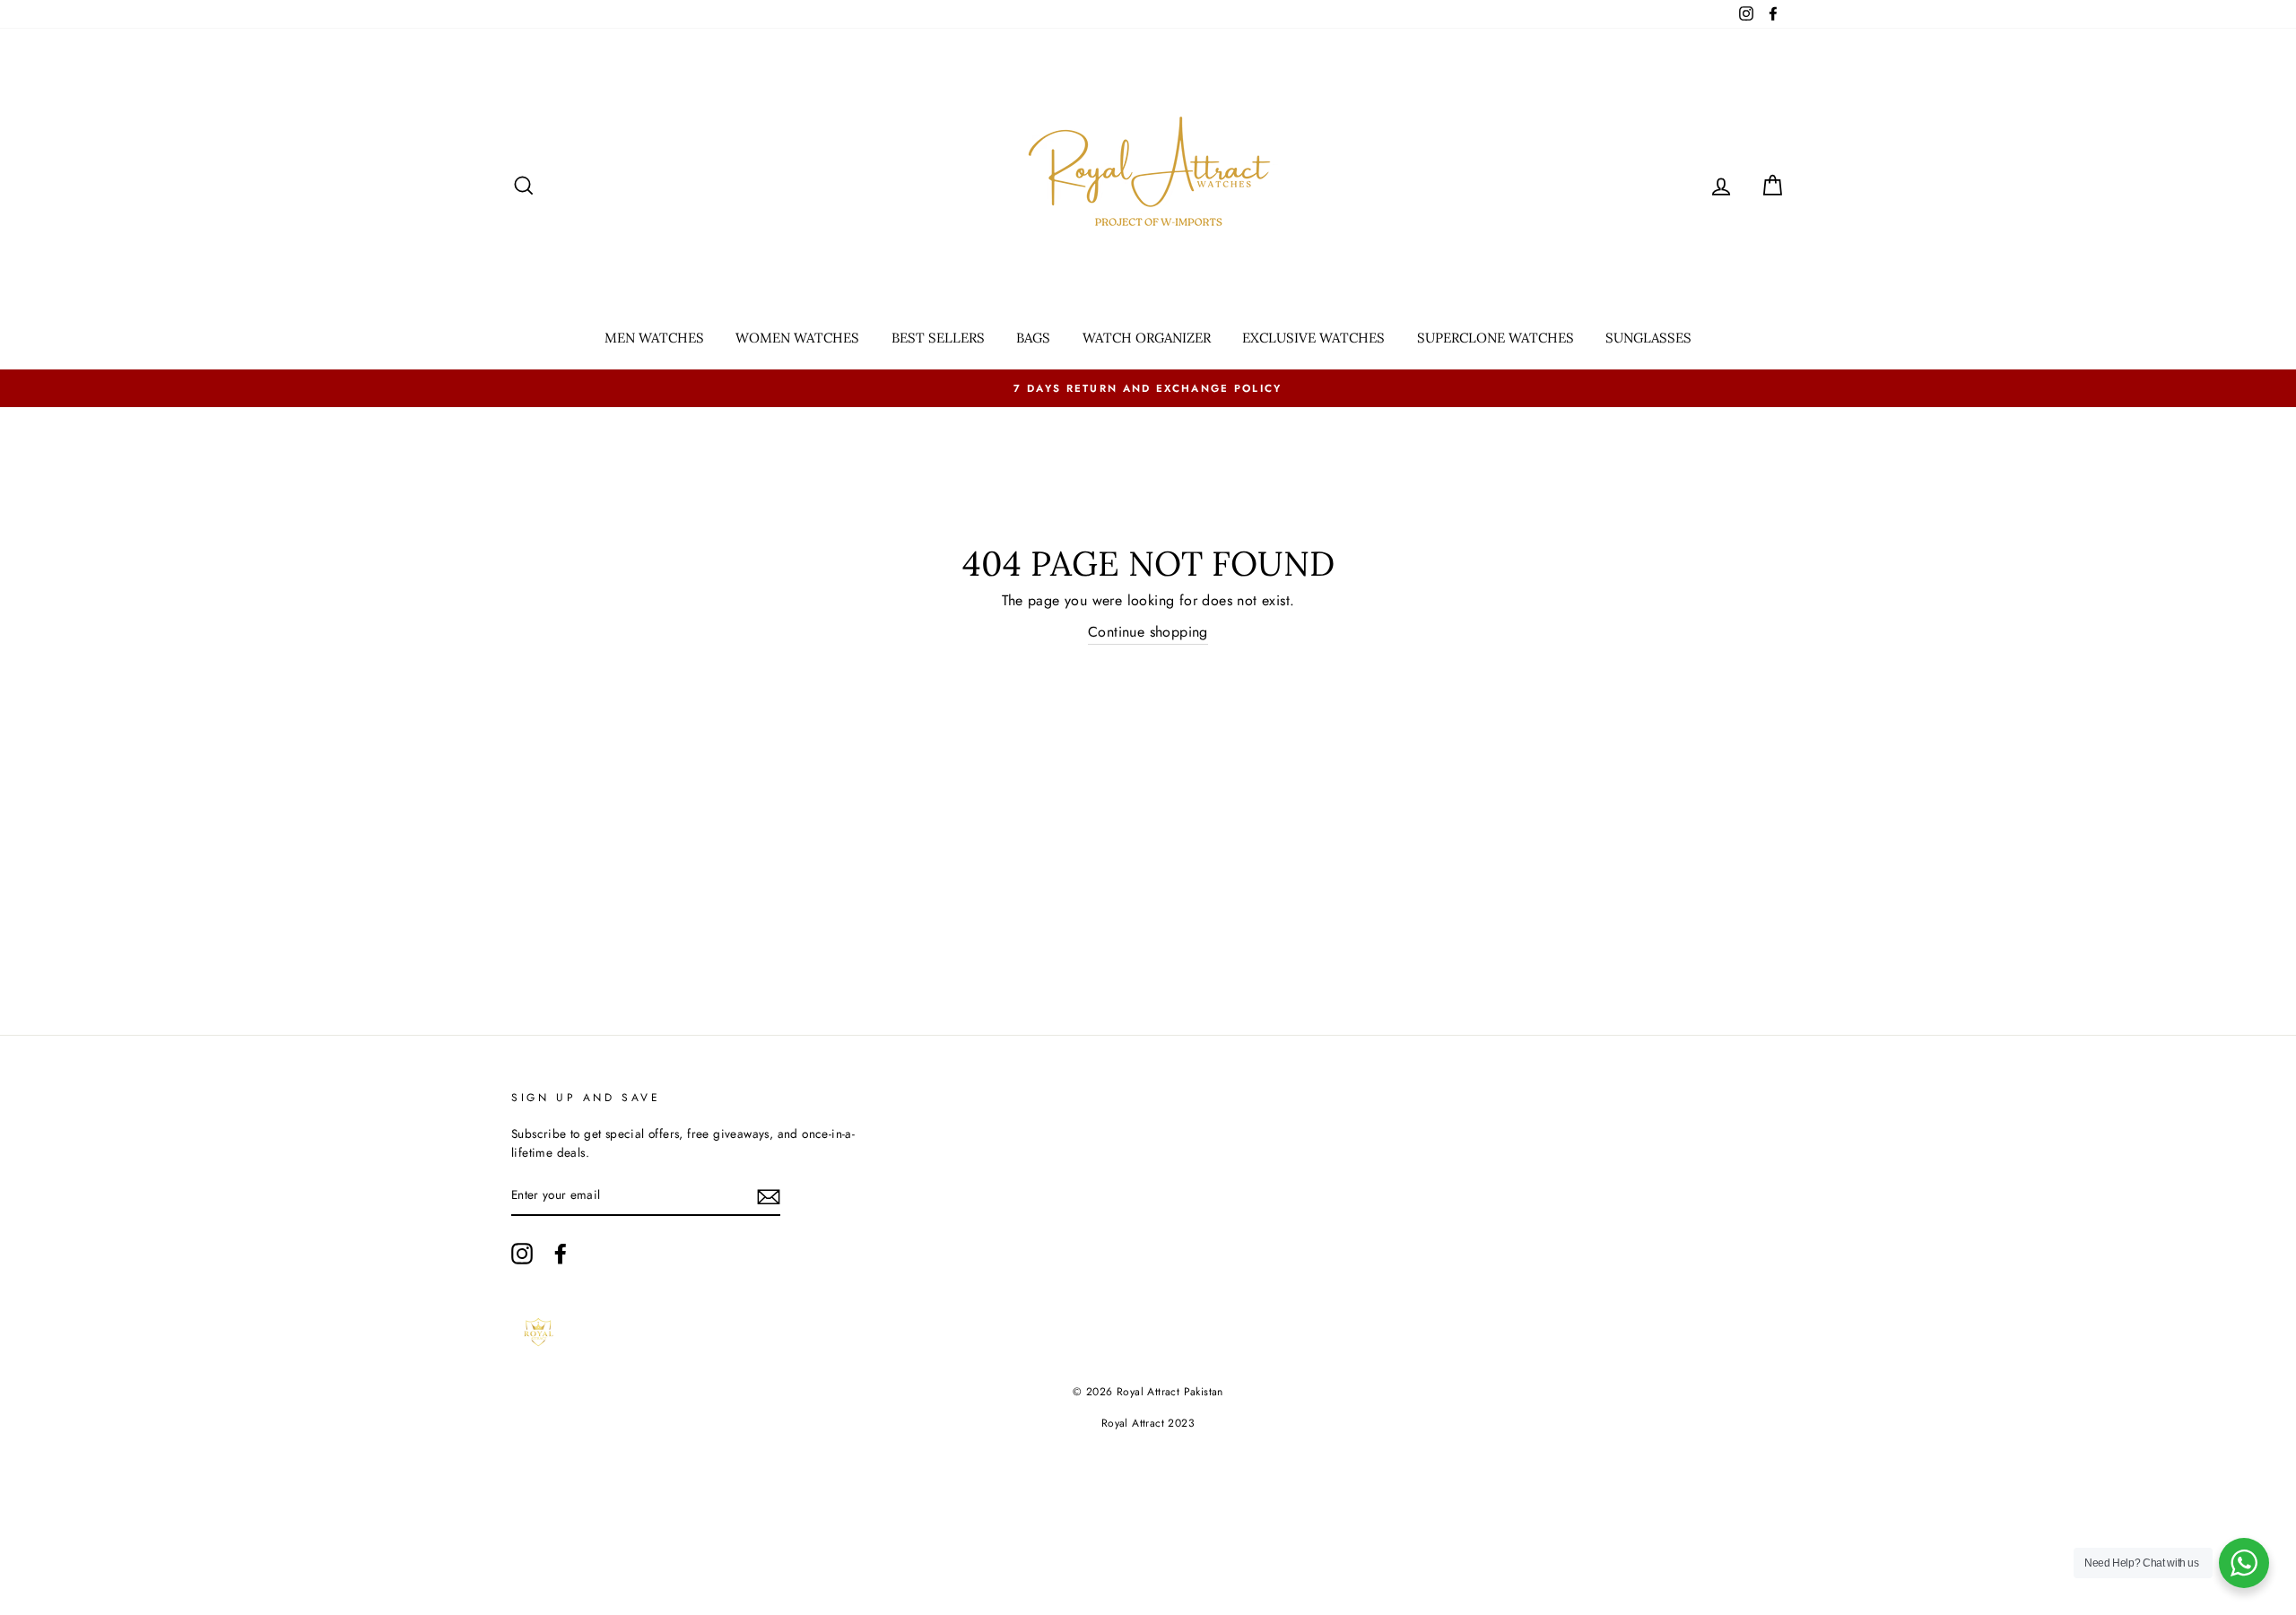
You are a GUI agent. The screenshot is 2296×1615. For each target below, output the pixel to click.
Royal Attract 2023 (1148, 1423)
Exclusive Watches (1313, 338)
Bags (1033, 338)
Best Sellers (938, 338)
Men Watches (654, 338)
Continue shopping (1148, 632)
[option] (1148, 388)
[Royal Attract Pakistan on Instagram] (522, 1254)
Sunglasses (1648, 338)
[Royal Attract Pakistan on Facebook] (561, 1254)
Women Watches (797, 338)
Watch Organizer (1147, 338)
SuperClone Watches (1496, 338)
